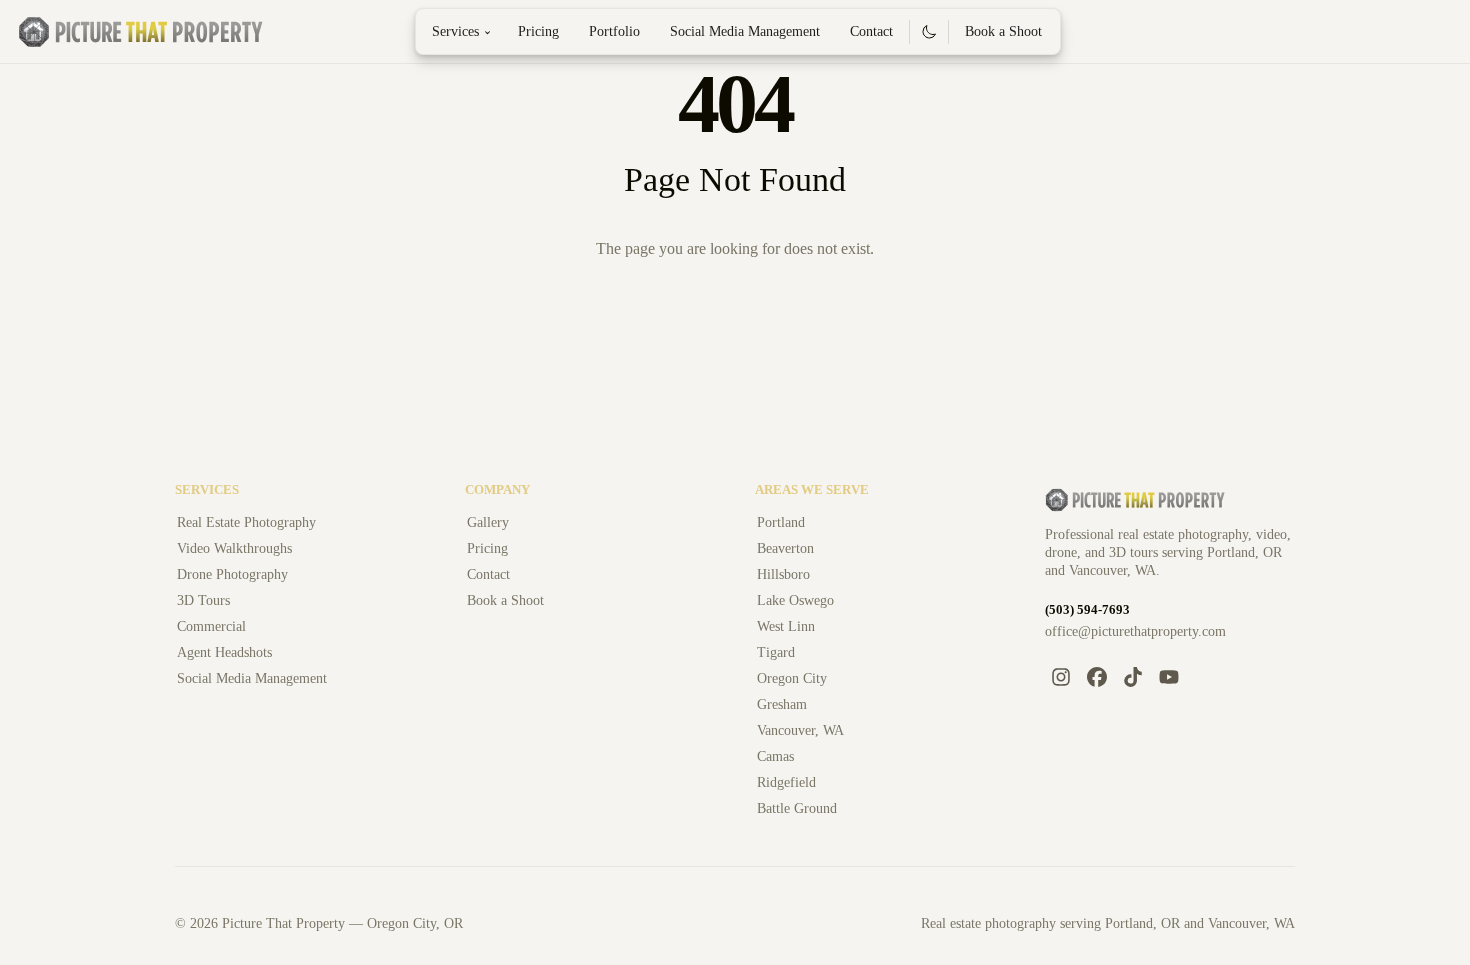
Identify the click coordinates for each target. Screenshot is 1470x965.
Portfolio (614, 31)
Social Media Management (745, 31)
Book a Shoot (1003, 31)
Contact (871, 31)
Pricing (538, 31)
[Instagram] (1061, 677)
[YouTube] (1169, 677)
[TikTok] (1133, 677)
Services (464, 31)
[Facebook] (1097, 677)
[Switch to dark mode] (929, 32)
